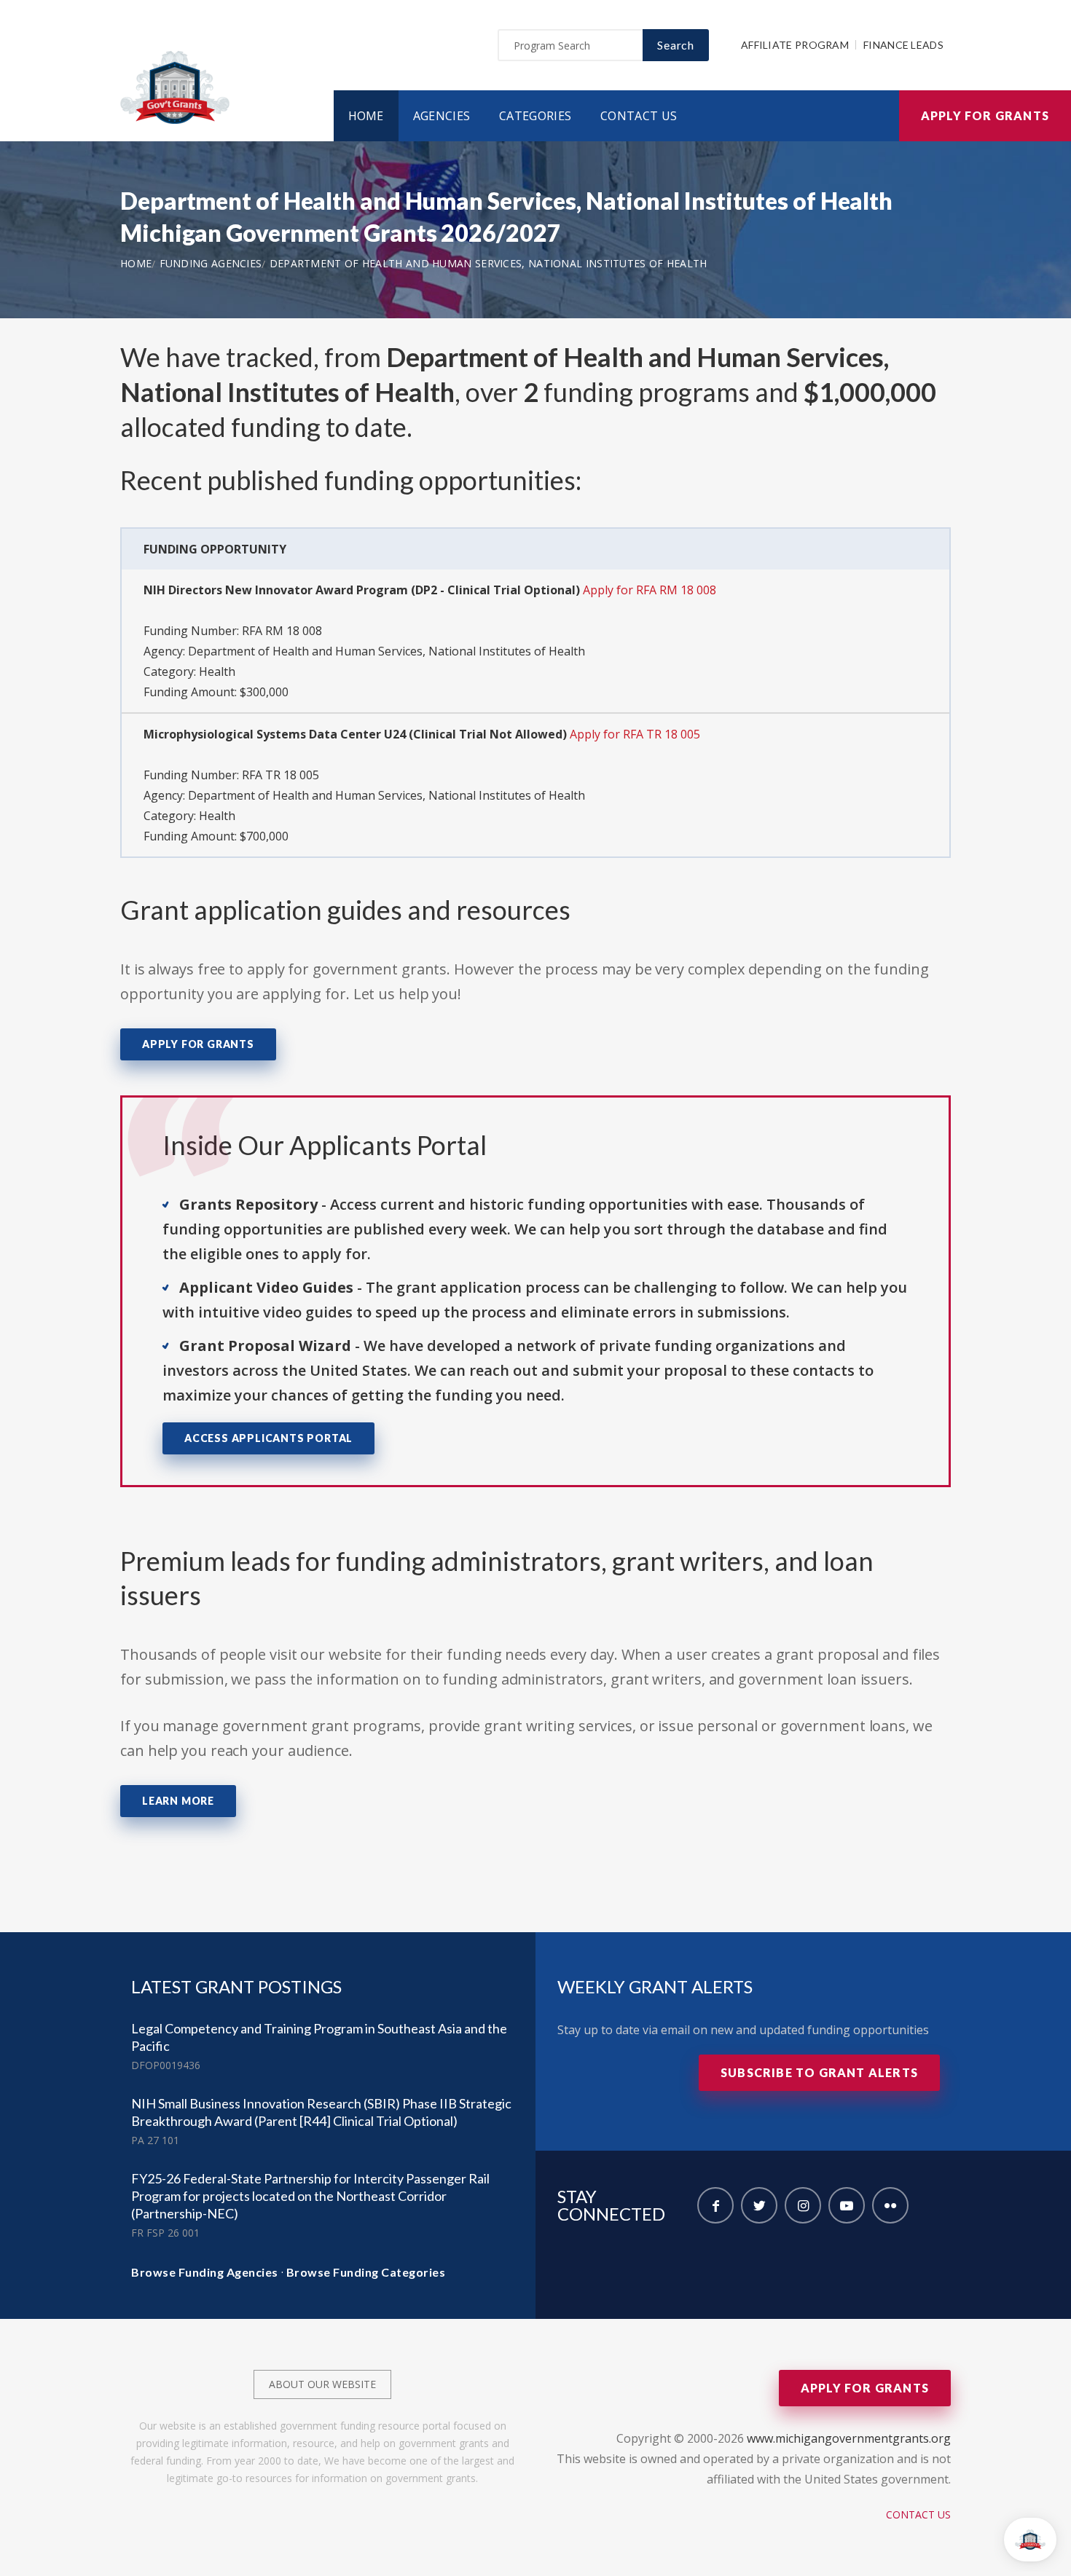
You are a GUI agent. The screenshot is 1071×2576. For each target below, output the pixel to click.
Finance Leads (903, 45)
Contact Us (639, 116)
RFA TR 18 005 (280, 775)
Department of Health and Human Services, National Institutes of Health (489, 263)
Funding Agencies (211, 263)
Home (366, 116)
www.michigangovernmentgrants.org (849, 2438)
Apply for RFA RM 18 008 (650, 590)
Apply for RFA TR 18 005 (635, 734)
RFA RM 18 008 (282, 631)
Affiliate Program (795, 45)
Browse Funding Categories (366, 2272)
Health (217, 671)
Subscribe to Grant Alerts (819, 2072)
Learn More (178, 1801)
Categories (535, 116)
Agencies (442, 116)
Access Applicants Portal (268, 1438)
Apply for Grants (985, 115)
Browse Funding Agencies (205, 2272)
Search (676, 45)
